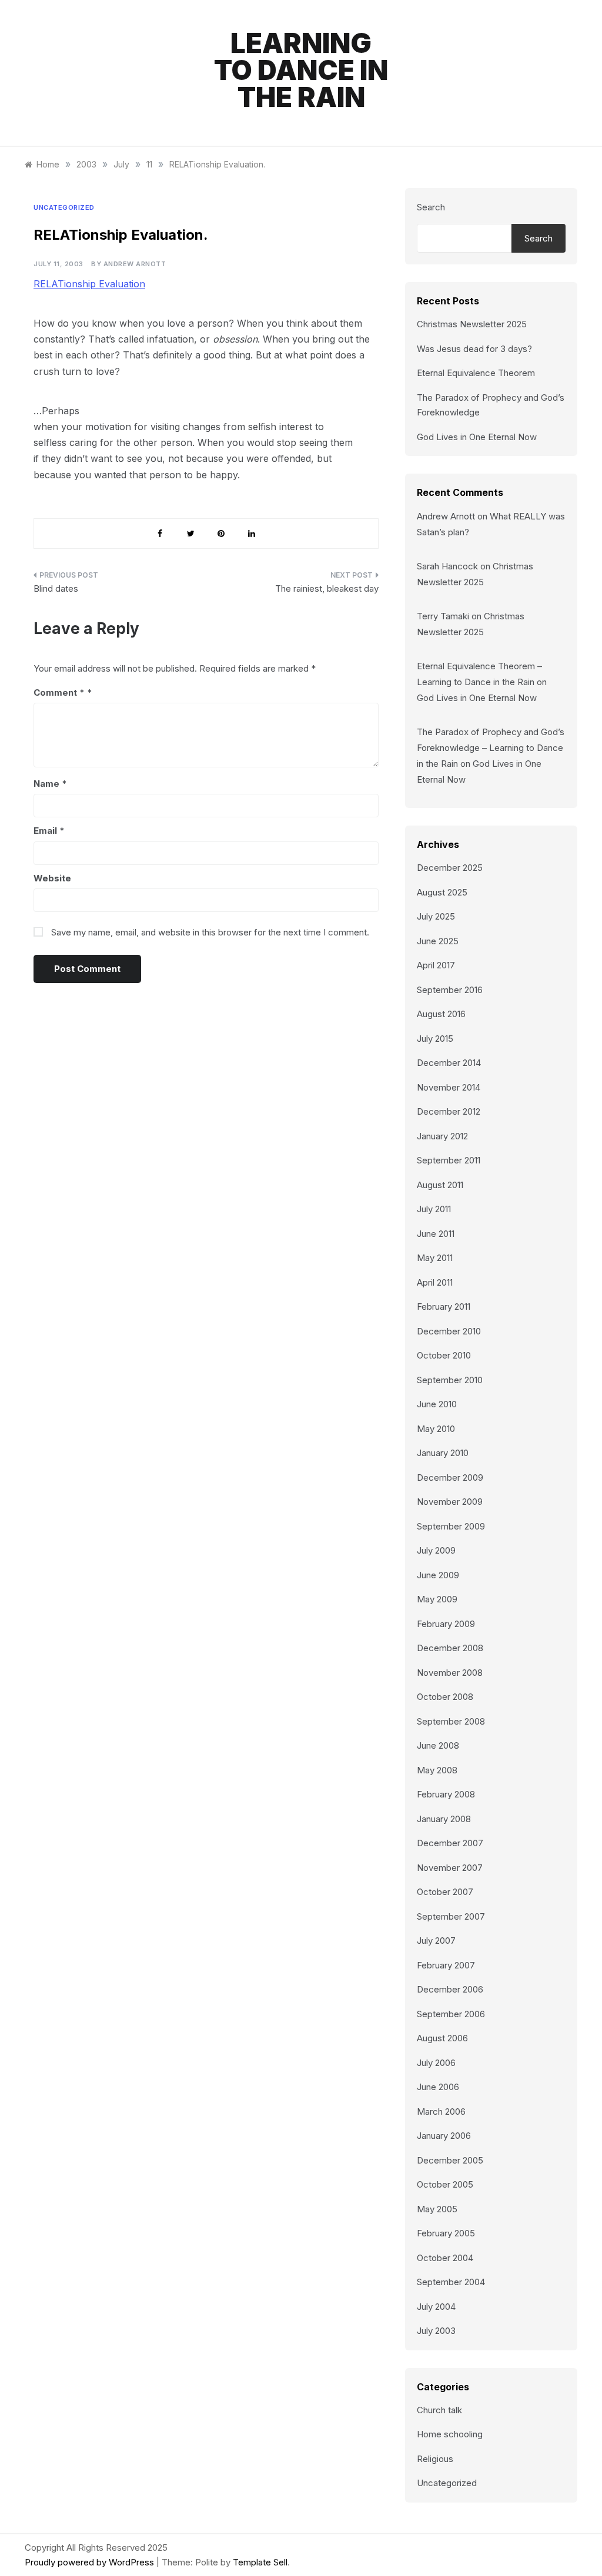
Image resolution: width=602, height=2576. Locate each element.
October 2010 (444, 1355)
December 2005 (450, 2160)
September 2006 (451, 2014)
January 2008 (444, 1819)
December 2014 (449, 1063)
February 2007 (446, 1965)
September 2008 (451, 1721)
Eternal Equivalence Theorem (476, 373)
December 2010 (449, 1331)
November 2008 (450, 1673)
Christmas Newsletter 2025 (472, 324)
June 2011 (436, 1234)
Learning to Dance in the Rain (301, 70)
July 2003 (436, 2331)
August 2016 (441, 1014)
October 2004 (445, 2258)
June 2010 (437, 1404)
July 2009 (436, 1550)
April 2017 (436, 965)
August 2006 (442, 2038)
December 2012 (449, 1111)
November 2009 (450, 1502)
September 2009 (451, 1526)
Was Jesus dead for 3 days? (474, 349)
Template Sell (260, 2562)
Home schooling (450, 2434)
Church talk (439, 2410)
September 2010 (450, 1380)
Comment (59, 692)
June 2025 (438, 941)
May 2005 (437, 2209)
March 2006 (441, 2112)
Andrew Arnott (135, 264)
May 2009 (437, 1599)
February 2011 (444, 1307)
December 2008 (450, 1648)
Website (52, 878)
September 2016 (450, 990)
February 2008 (446, 1794)
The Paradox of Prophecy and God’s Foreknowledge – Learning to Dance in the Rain (491, 748)
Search (431, 207)
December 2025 (450, 868)
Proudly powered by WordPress (91, 2562)
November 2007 (450, 1868)
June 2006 (438, 2087)
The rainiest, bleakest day (327, 588)
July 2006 (436, 2063)
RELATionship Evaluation (89, 284)
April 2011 (435, 1282)
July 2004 (436, 2307)
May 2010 (436, 1429)
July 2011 (434, 1209)
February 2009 (446, 1624)
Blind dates (56, 588)
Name (50, 784)
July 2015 (435, 1039)
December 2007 (450, 1843)
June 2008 (438, 1745)
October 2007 (445, 1892)
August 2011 (440, 1185)
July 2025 (436, 916)
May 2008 (437, 1770)
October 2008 (445, 1697)
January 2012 (442, 1136)
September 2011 (449, 1160)
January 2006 (444, 2136)
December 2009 (450, 1477)
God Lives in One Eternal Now (477, 437)
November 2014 (449, 1087)
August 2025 (442, 892)
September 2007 (451, 1916)
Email (49, 831)
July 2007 (436, 1941)
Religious (435, 2459)
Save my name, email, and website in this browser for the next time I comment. (210, 932)
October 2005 (445, 2184)
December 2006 (450, 1989)
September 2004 (451, 2282)
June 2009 (438, 1575)
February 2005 (446, 2233)
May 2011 (435, 1258)
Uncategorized (64, 207)
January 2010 (443, 1453)
